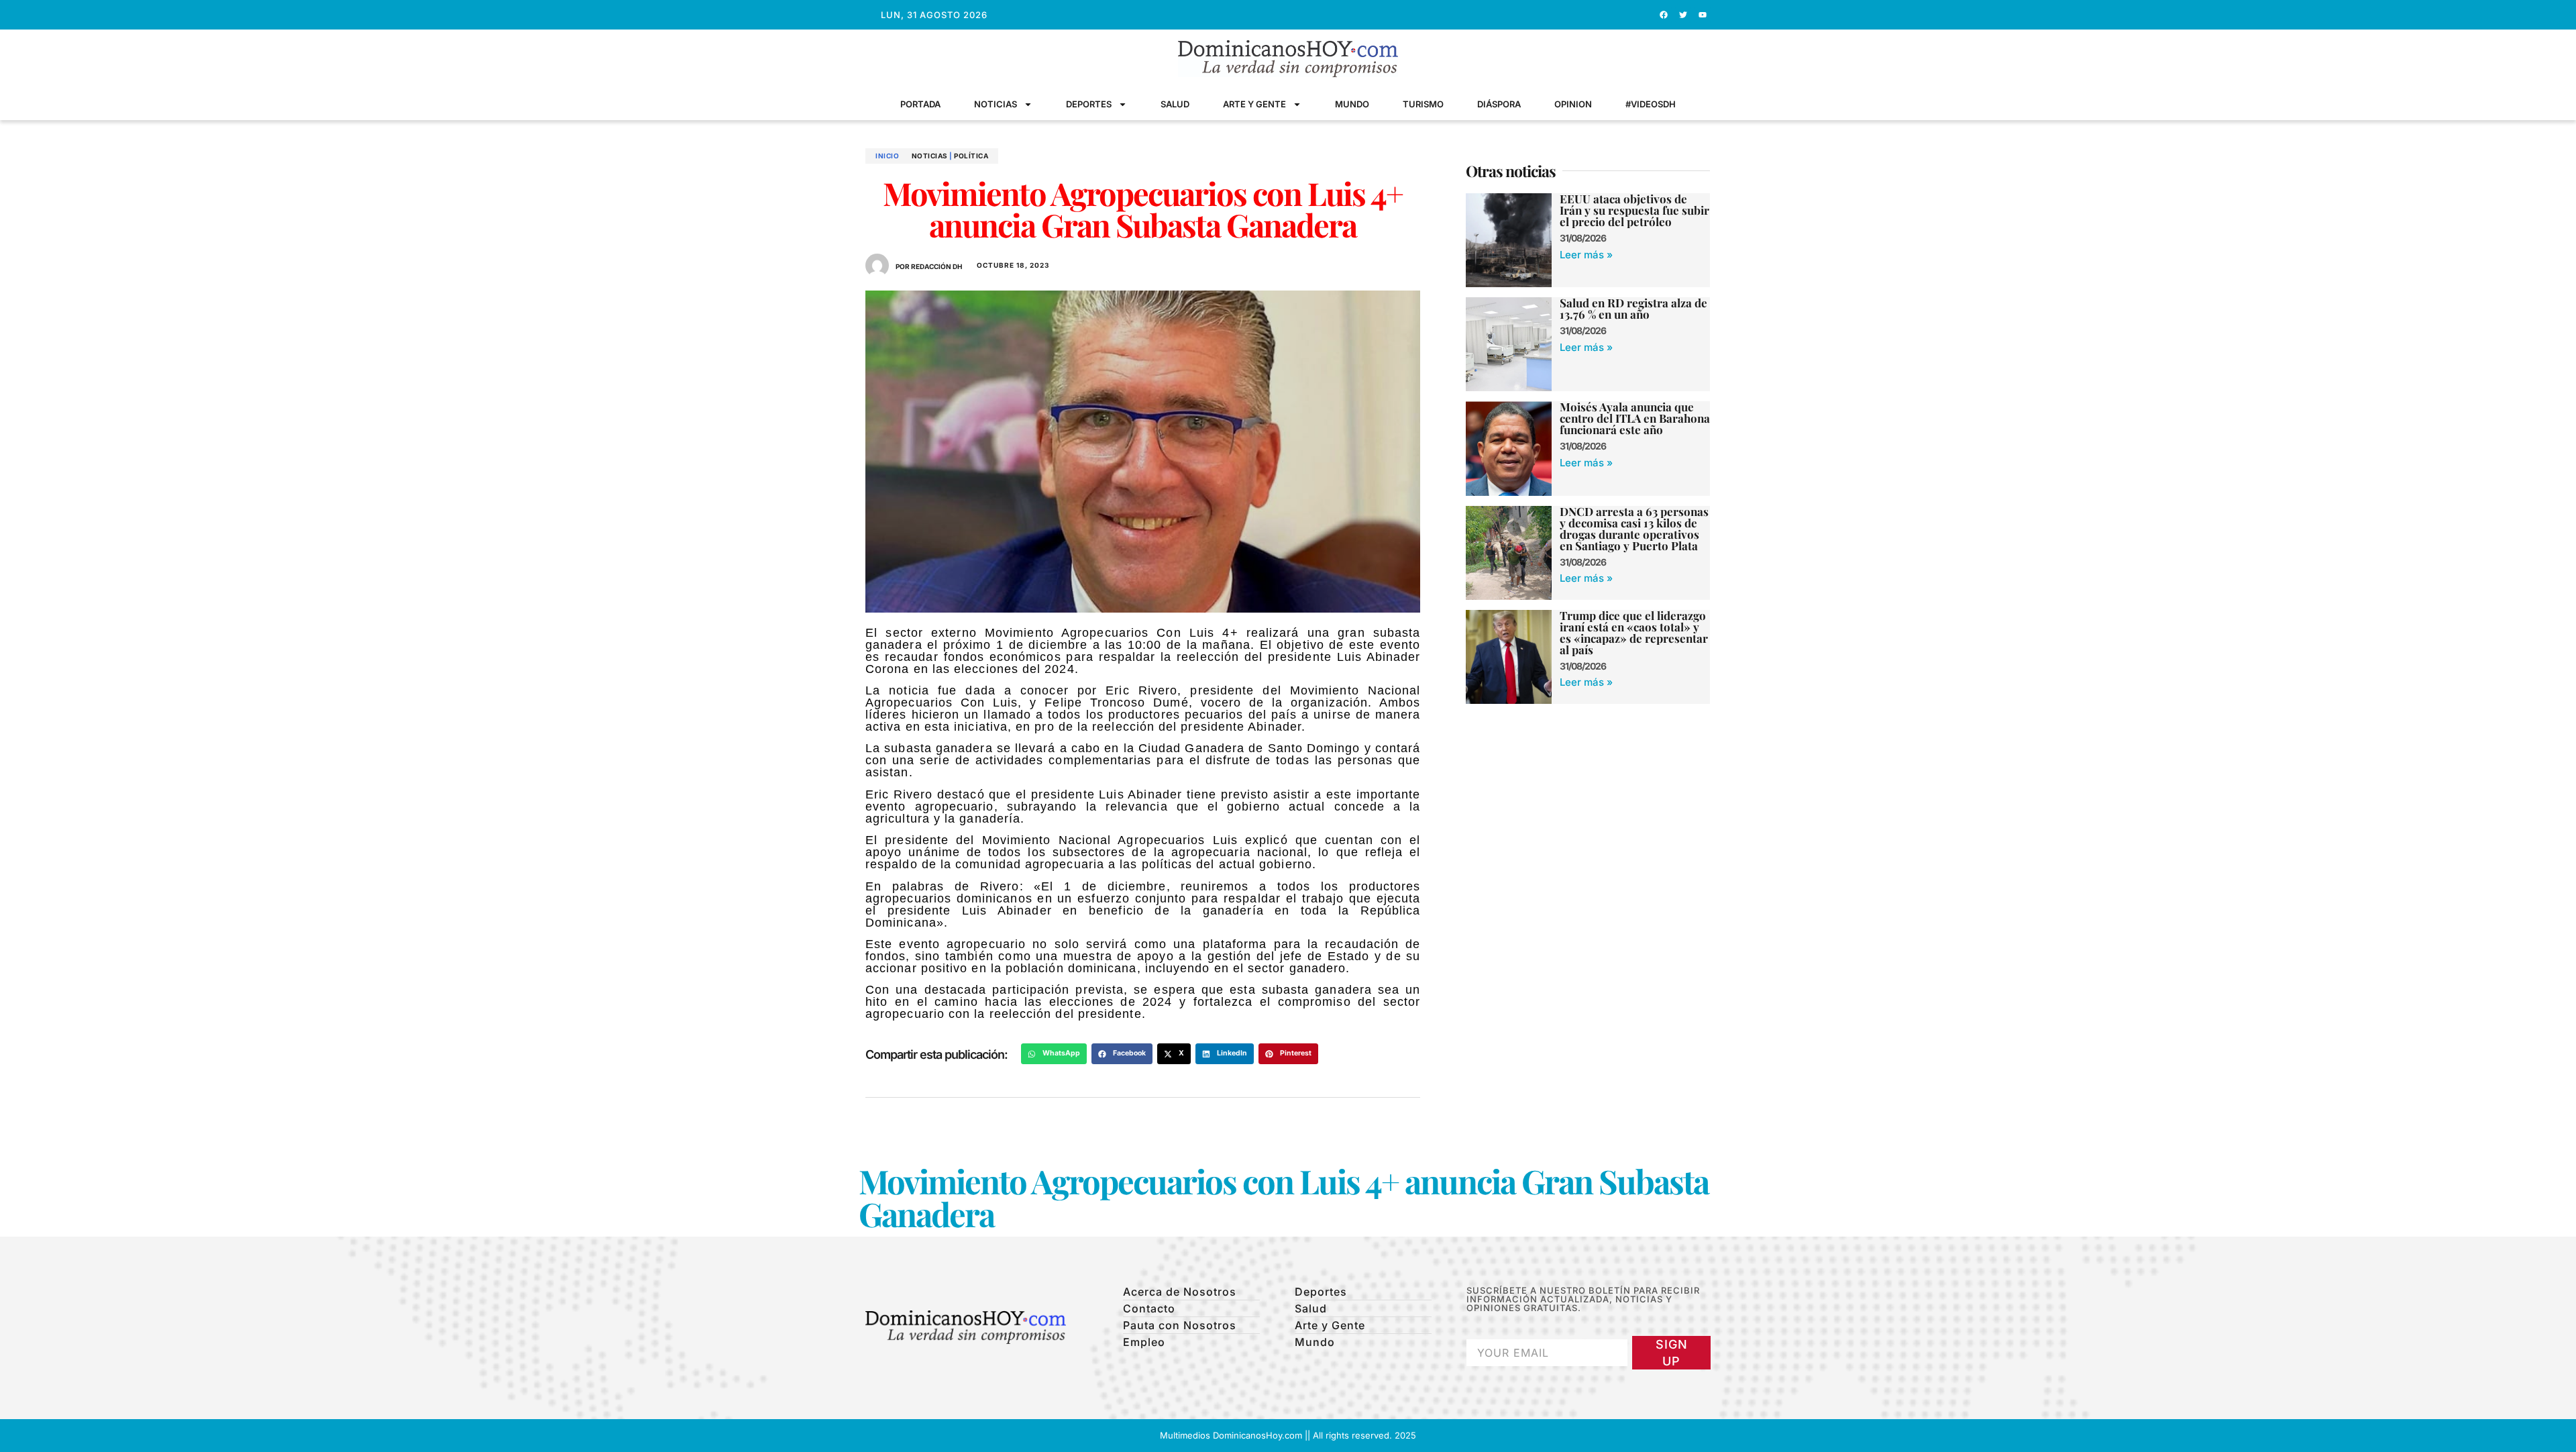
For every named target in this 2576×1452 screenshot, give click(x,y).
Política (971, 156)
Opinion (1573, 104)
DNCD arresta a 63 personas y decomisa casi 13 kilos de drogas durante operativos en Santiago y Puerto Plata (1634, 528)
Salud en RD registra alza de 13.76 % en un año (1633, 308)
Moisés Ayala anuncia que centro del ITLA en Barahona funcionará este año (1635, 418)
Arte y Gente (1254, 104)
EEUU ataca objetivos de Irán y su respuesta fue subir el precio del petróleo (1634, 210)
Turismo (1423, 104)
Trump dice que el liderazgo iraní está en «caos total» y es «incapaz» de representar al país (1634, 632)
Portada (920, 104)
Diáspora (1499, 104)
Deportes (1089, 104)
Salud (1175, 104)
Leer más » (1586, 255)
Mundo (1352, 104)
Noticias (996, 104)
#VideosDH (1651, 104)
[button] (1054, 1054)
